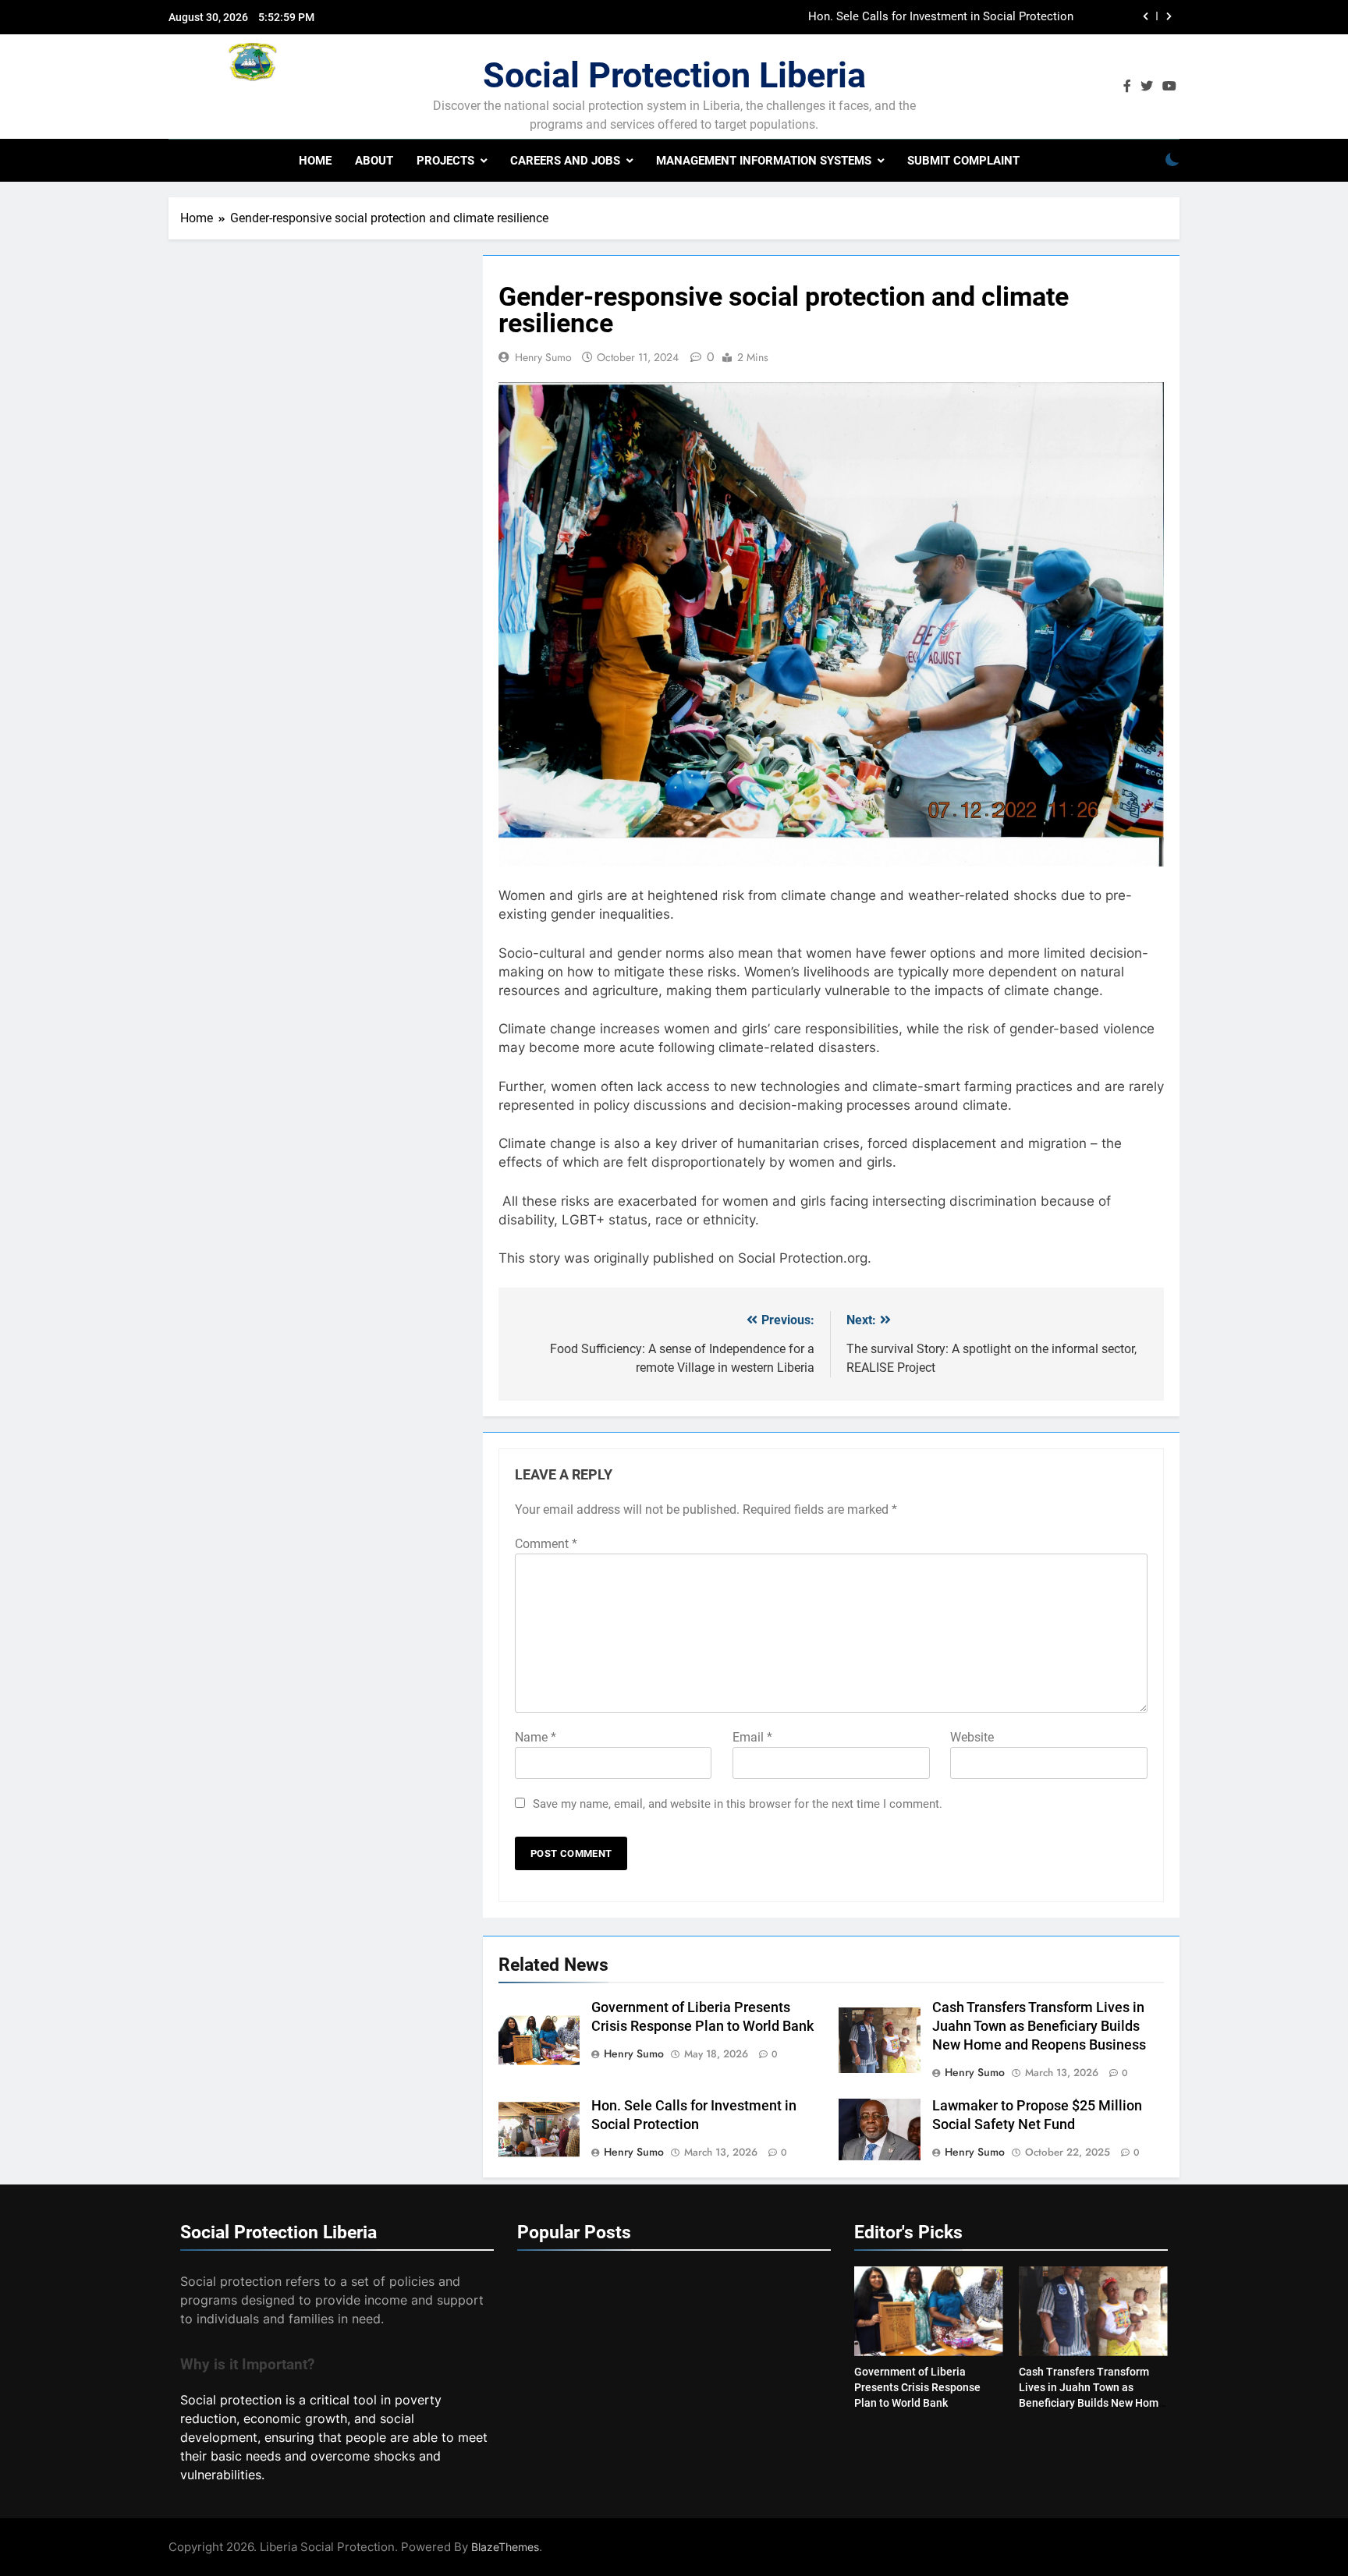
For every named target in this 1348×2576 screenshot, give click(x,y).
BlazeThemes (505, 2547)
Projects (445, 161)
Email (752, 1737)
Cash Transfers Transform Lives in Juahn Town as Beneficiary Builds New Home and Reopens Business (1039, 2026)
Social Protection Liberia (674, 75)
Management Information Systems (764, 161)
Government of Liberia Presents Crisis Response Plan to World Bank (917, 2387)
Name (536, 1737)
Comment (546, 1544)
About (374, 161)
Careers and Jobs (565, 161)
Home (315, 161)
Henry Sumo (543, 357)
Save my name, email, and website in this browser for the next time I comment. (738, 1804)
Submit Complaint (963, 161)
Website (972, 1737)
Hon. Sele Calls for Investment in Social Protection (941, 17)
